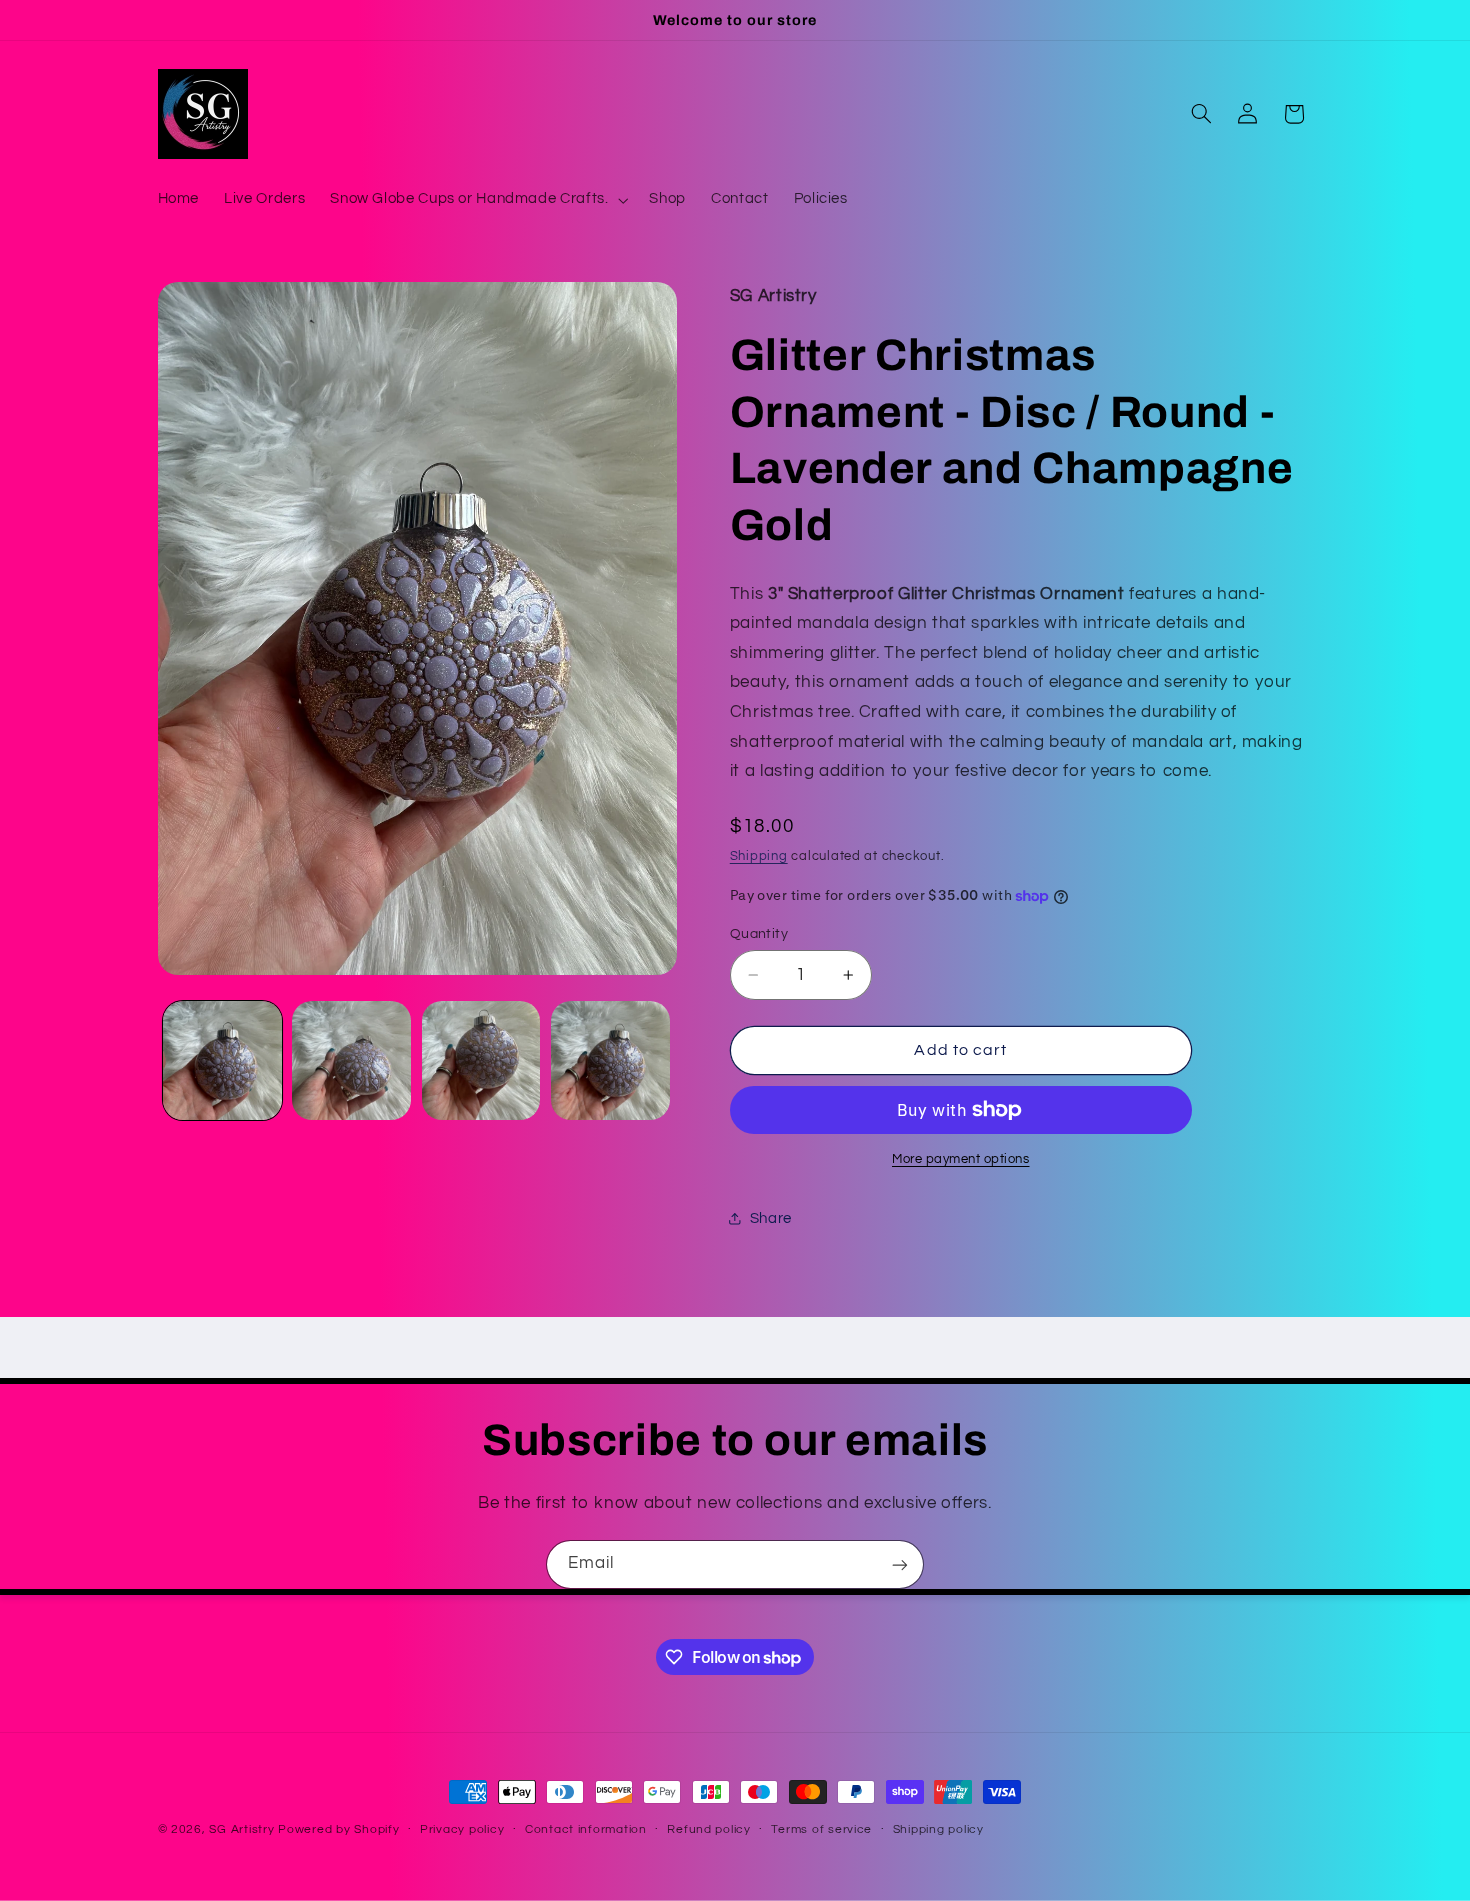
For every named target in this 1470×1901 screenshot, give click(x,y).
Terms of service (821, 1830)
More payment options (961, 1159)
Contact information (586, 1830)
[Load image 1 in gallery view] (222, 1060)
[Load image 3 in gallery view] (481, 1060)
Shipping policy (938, 1830)
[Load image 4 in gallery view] (610, 1060)
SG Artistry (241, 1829)
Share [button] (771, 1218)
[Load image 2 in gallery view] (351, 1060)
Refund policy (709, 1830)
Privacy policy (462, 1830)
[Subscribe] (900, 1564)
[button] (477, 200)
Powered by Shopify (338, 1829)
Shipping (759, 856)
